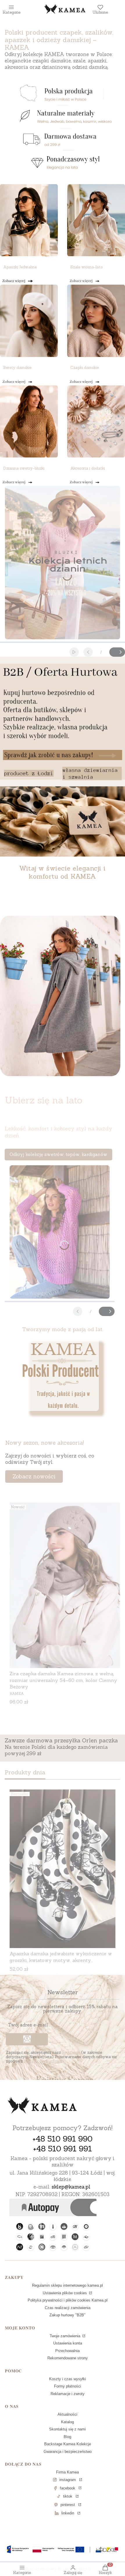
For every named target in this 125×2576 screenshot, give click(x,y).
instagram (68, 2480)
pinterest (68, 2505)
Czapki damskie (85, 368)
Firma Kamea (67, 2472)
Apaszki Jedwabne (20, 267)
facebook (68, 2488)
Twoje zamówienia (66, 2336)
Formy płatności (68, 2386)
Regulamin (71, 2052)
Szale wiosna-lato (86, 267)
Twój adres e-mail (28, 2025)
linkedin (68, 2513)
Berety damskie (17, 368)
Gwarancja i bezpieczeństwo (68, 2452)
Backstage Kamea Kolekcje (68, 2444)
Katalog (67, 2422)
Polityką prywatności (43, 2061)
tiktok (68, 2496)
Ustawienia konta (68, 2343)
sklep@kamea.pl (71, 2187)
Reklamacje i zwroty (68, 2394)
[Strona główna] (42, 2106)
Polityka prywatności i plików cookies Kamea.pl (68, 2300)
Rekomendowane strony (68, 2358)
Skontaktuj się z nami (67, 2429)
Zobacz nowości (34, 1476)
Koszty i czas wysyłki (68, 2379)
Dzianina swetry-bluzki (24, 468)
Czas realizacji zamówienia (68, 2308)
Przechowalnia (67, 2351)
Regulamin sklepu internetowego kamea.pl (67, 2285)
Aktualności (67, 2414)
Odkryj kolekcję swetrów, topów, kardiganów (58, 1154)
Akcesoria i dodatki (88, 468)
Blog (67, 2437)
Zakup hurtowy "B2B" (67, 2315)
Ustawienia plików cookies (65, 2293)
